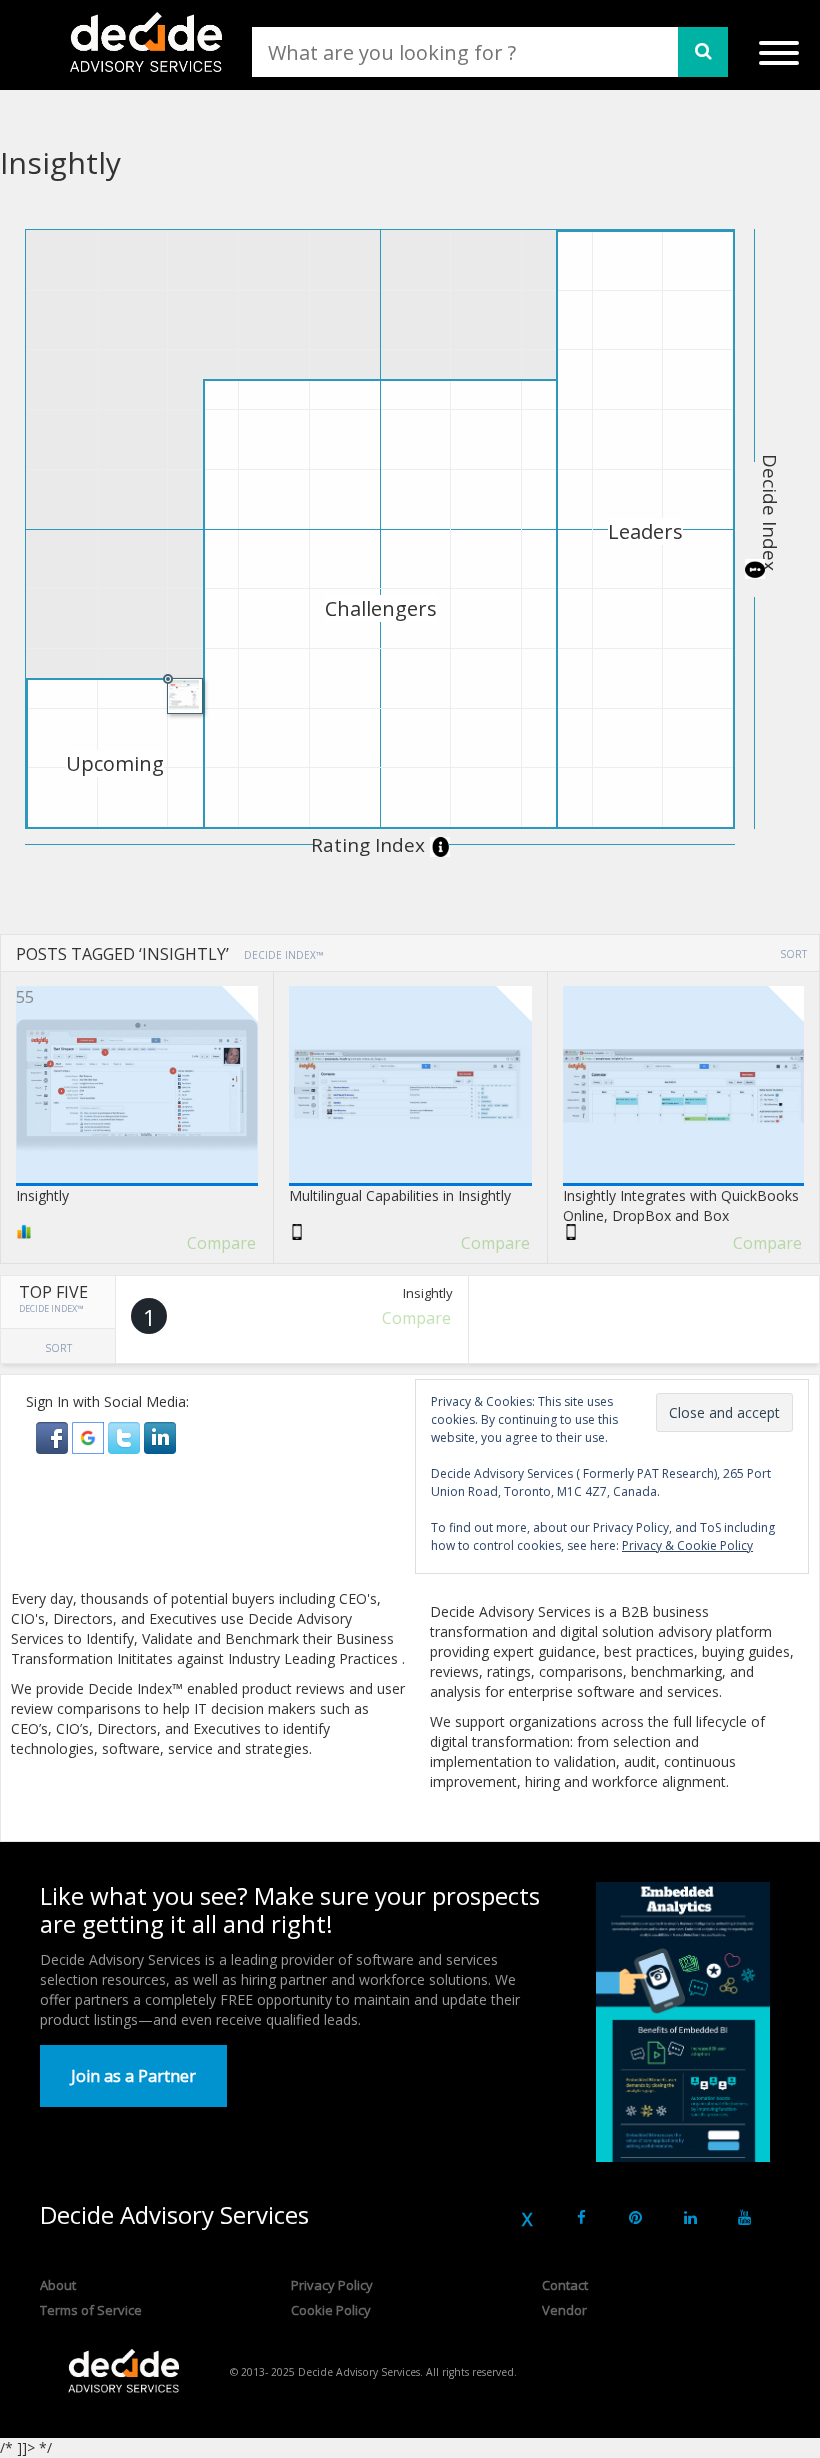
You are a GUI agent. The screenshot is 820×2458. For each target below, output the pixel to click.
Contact (565, 2285)
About (58, 2285)
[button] (54, 1436)
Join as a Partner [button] (133, 2076)
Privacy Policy (332, 2285)
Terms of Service (91, 2310)
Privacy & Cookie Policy (687, 1545)
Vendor (564, 2310)
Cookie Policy (331, 2310)
